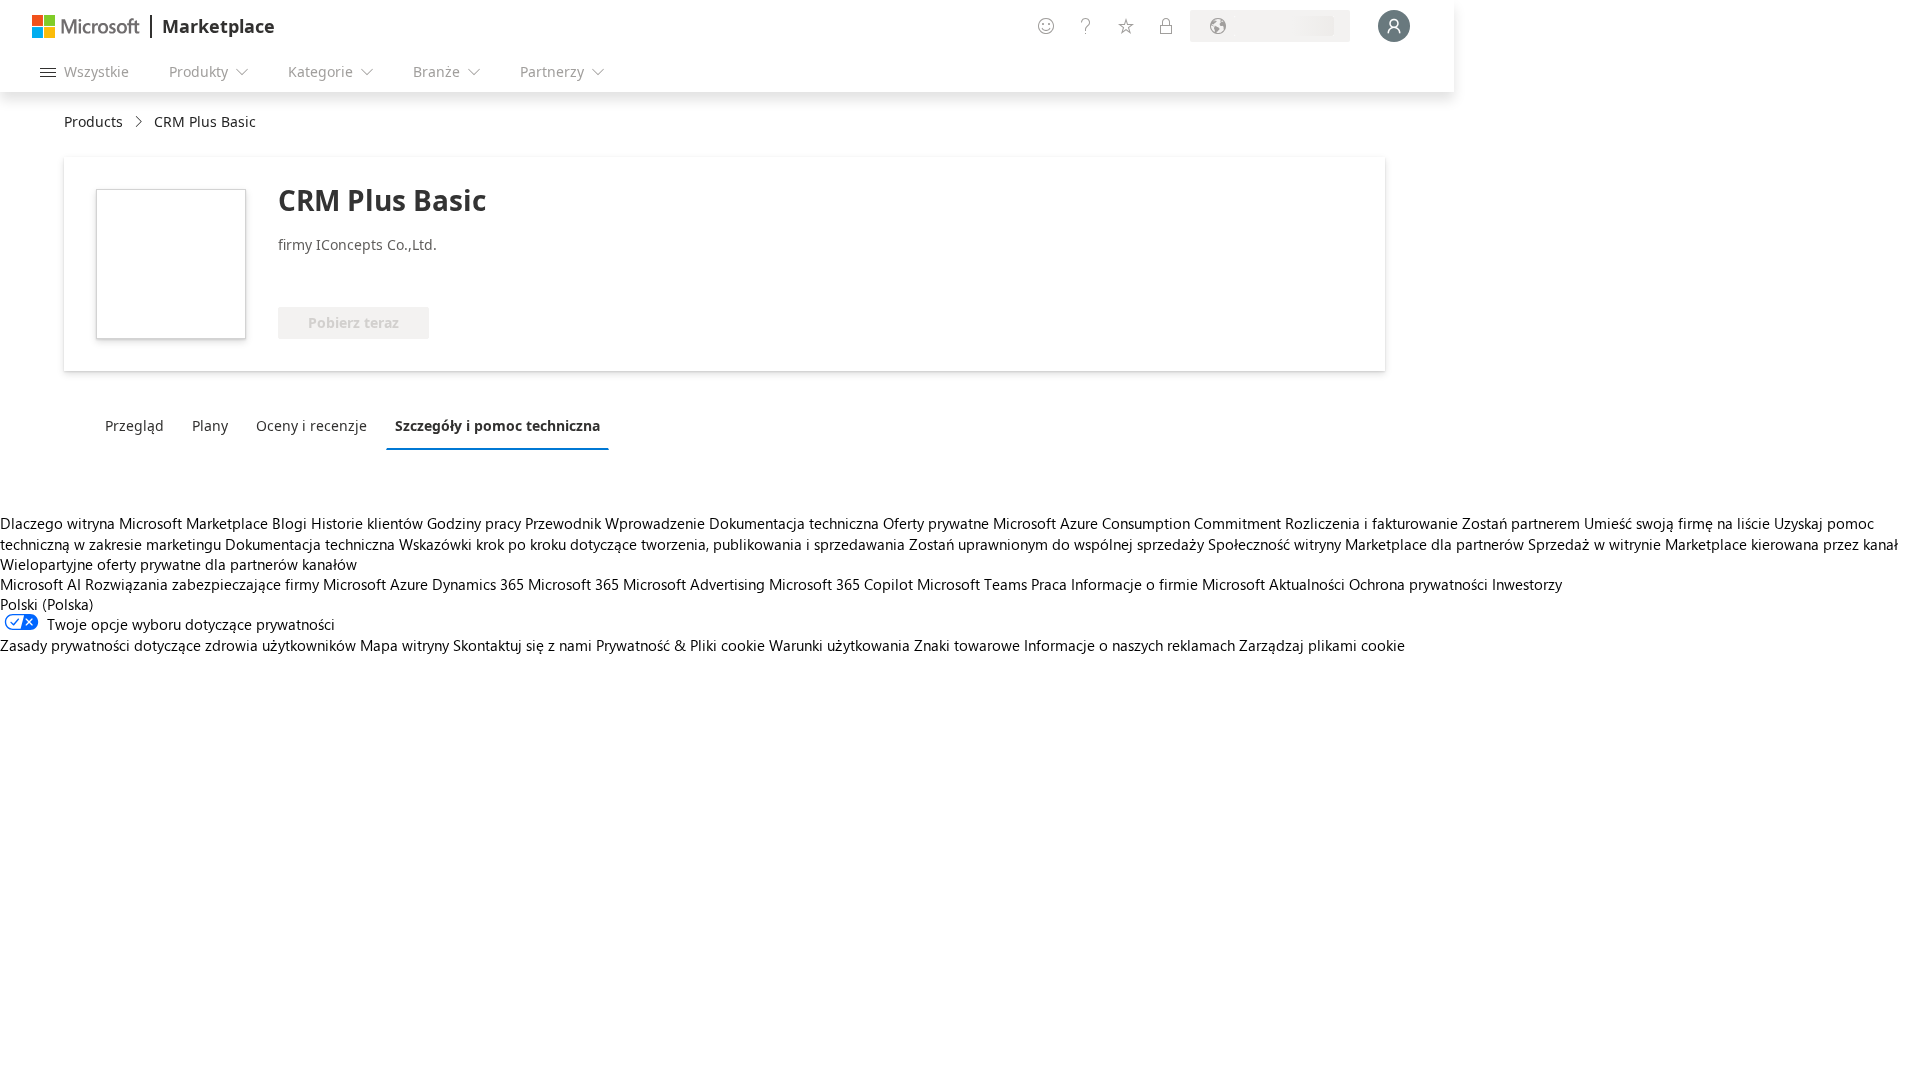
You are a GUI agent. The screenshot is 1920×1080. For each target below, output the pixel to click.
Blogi (289, 523)
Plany (210, 425)
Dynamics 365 (478, 584)
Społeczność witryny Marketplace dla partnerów (1366, 544)
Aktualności (1307, 584)
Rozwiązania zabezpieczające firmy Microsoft (235, 584)
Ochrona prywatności (1418, 584)
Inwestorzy (1527, 584)
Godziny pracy (474, 523)
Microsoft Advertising (694, 584)
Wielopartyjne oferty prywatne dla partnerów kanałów (178, 564)
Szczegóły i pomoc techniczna (497, 425)
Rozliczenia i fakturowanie (1371, 523)
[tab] (139, 425)
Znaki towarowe (967, 645)
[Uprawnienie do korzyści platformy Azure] (435, 277)
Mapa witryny (404, 645)
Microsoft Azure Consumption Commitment (1139, 523)
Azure (409, 584)
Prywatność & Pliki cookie (680, 645)
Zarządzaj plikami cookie (1322, 645)
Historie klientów (367, 523)
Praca (1049, 584)
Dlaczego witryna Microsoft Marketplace (134, 523)
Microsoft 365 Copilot (841, 584)
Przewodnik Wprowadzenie (615, 523)
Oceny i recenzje (311, 425)
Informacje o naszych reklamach (1129, 645)
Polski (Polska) (47, 604)
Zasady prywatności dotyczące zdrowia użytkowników (178, 645)
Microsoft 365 (573, 584)
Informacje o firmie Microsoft (1168, 584)
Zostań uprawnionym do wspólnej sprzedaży (1056, 544)
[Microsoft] (86, 26)
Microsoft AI (40, 584)
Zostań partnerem (1521, 523)
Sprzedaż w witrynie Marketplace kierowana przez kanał (1713, 544)
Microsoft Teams (972, 584)
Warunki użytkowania (839, 645)
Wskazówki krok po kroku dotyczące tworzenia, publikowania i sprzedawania (652, 544)
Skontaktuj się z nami (522, 645)
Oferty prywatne (936, 523)
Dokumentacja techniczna (794, 523)
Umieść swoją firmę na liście (1677, 523)
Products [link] (93, 121)
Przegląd (134, 425)
